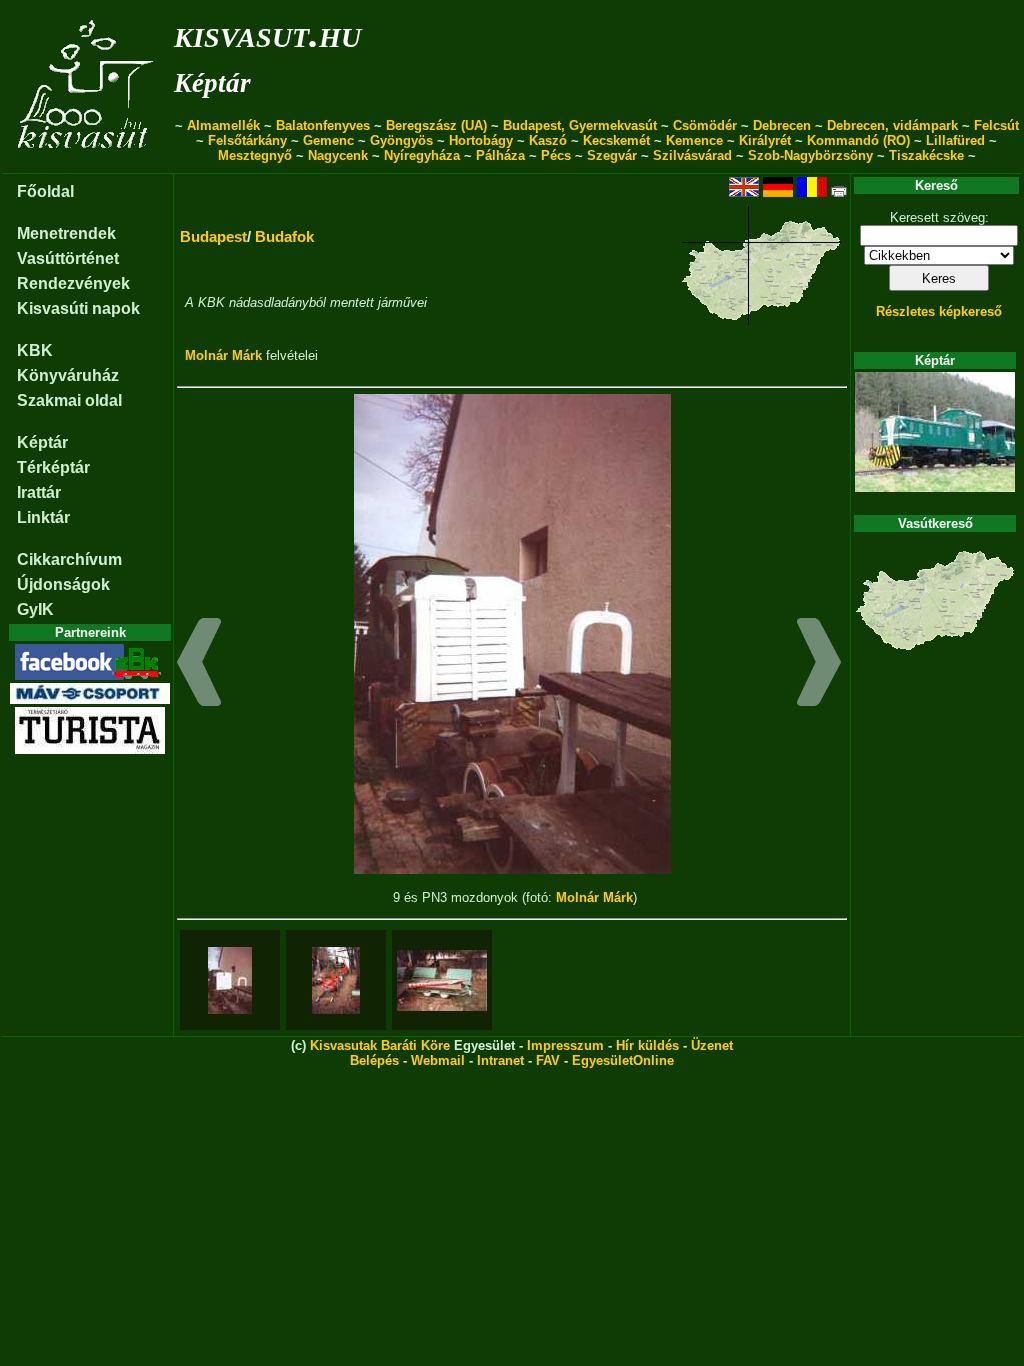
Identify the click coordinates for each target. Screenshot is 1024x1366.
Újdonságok (63, 584)
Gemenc (328, 140)
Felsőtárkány (247, 140)
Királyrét (765, 140)
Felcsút (996, 125)
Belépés (374, 1060)
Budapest (213, 236)
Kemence (694, 140)
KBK (35, 350)
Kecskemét (616, 140)
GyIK (35, 609)
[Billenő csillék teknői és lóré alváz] (442, 980)
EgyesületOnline (623, 1060)
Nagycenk (338, 155)
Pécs (556, 155)
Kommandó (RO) (858, 140)
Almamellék (223, 125)
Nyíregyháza (422, 155)
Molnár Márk (223, 355)
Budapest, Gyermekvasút (580, 125)
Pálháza (500, 155)
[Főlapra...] (87, 162)
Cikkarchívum (69, 559)
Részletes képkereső (939, 311)
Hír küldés (647, 1045)
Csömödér (705, 125)
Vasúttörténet (68, 258)
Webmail (438, 1060)
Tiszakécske (926, 155)
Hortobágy (481, 140)
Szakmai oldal (69, 400)
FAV (548, 1060)
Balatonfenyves (323, 125)
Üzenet (712, 1045)
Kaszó (548, 140)
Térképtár (53, 467)
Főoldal (45, 191)
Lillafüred (955, 140)
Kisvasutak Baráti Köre (380, 1045)
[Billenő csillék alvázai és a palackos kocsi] (336, 980)
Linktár (43, 517)
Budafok (284, 236)
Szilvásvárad (692, 155)
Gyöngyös (401, 140)
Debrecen (782, 125)
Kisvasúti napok (78, 308)
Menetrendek (66, 233)
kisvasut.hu (267, 33)
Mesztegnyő (255, 155)
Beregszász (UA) (436, 125)
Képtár (212, 83)
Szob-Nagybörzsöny (810, 155)
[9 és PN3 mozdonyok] (230, 980)
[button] (199, 665)
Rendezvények (73, 283)
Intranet (500, 1060)
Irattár (39, 492)
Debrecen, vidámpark (892, 125)
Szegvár (612, 155)
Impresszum (565, 1045)
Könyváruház (68, 375)
